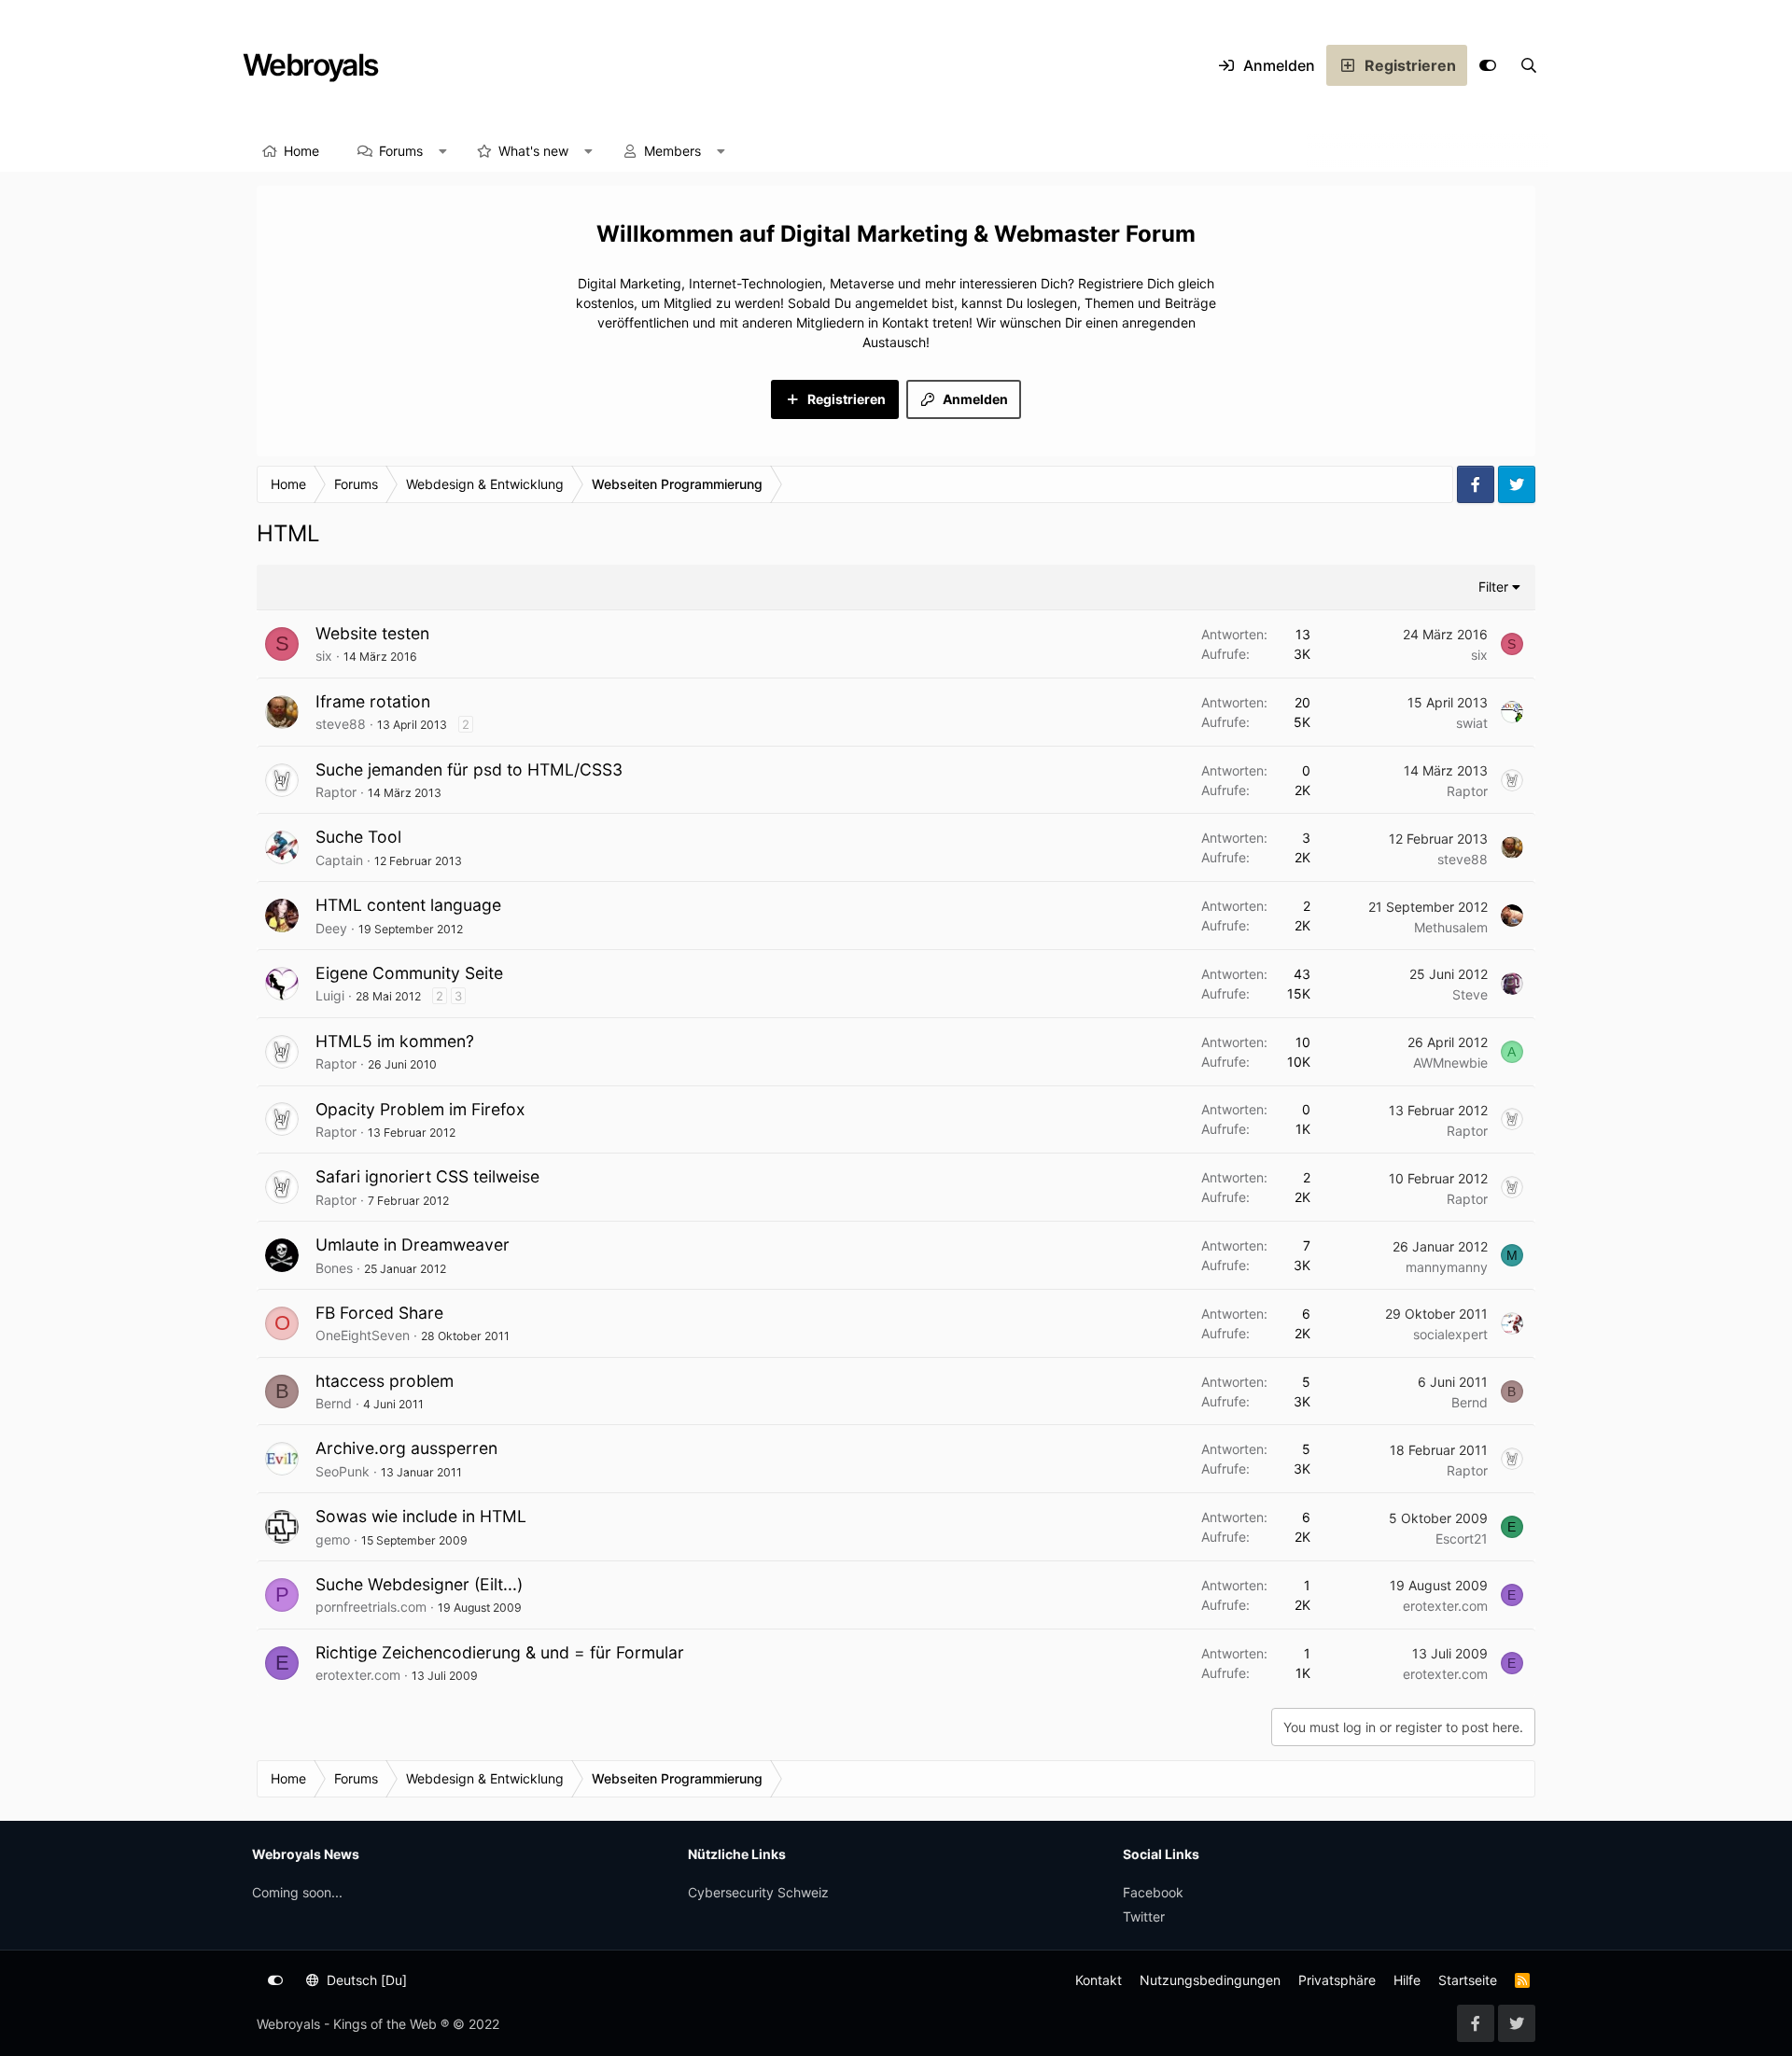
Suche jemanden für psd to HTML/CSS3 (469, 769)
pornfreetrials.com (371, 1607)
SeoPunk (343, 1471)
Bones (334, 1268)
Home (301, 151)
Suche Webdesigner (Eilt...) (419, 1584)
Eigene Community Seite (409, 973)
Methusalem (1451, 927)
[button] (443, 151)
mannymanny (1447, 1267)
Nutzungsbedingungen (1210, 1980)
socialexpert (1450, 1334)
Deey (331, 928)
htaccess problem (385, 1381)
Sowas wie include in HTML (421, 1516)
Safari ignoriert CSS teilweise (427, 1176)
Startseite (1468, 1980)
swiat (1472, 723)
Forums (401, 151)
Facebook (1153, 1892)
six (324, 656)
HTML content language (408, 905)
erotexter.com (1445, 1606)
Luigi (330, 995)
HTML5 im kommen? (395, 1041)
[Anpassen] (1488, 65)
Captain (339, 860)
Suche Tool (358, 837)
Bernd (334, 1403)
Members (672, 151)
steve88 (341, 724)
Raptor (336, 792)
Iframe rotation (373, 701)
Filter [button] (1493, 587)
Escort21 (1462, 1539)
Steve (1470, 994)
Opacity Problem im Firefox (420, 1109)
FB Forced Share (379, 1313)
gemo (333, 1539)
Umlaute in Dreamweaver (413, 1245)
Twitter (1144, 1916)
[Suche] (1529, 65)
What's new (533, 151)
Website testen (372, 633)
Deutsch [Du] (365, 1980)
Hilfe (1407, 1980)
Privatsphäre (1337, 1980)
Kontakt (1099, 1980)
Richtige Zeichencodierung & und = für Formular (500, 1652)
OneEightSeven (363, 1335)
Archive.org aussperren (406, 1448)
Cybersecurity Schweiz (758, 1892)
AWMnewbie (1450, 1063)
